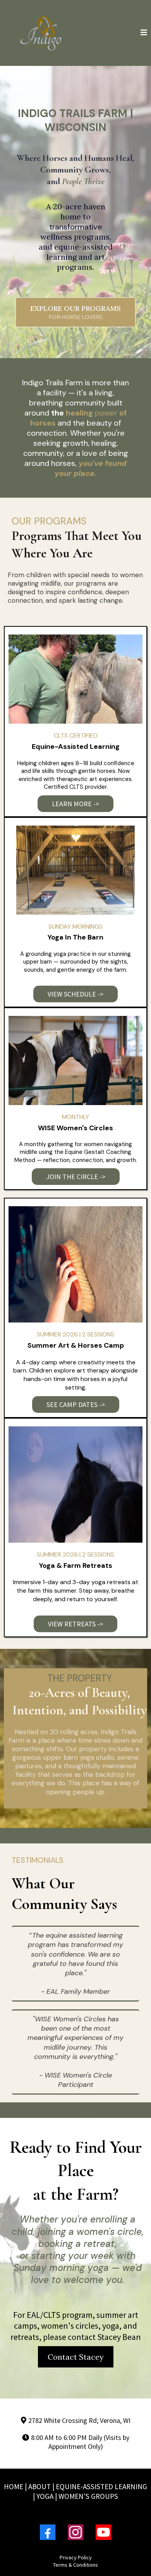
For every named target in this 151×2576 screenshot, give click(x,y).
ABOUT (39, 2486)
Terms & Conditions (75, 2565)
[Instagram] (75, 2532)
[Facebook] (48, 2532)
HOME (14, 2486)
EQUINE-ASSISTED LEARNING (101, 2486)
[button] (144, 33)
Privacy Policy (76, 2557)
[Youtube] (103, 2532)
